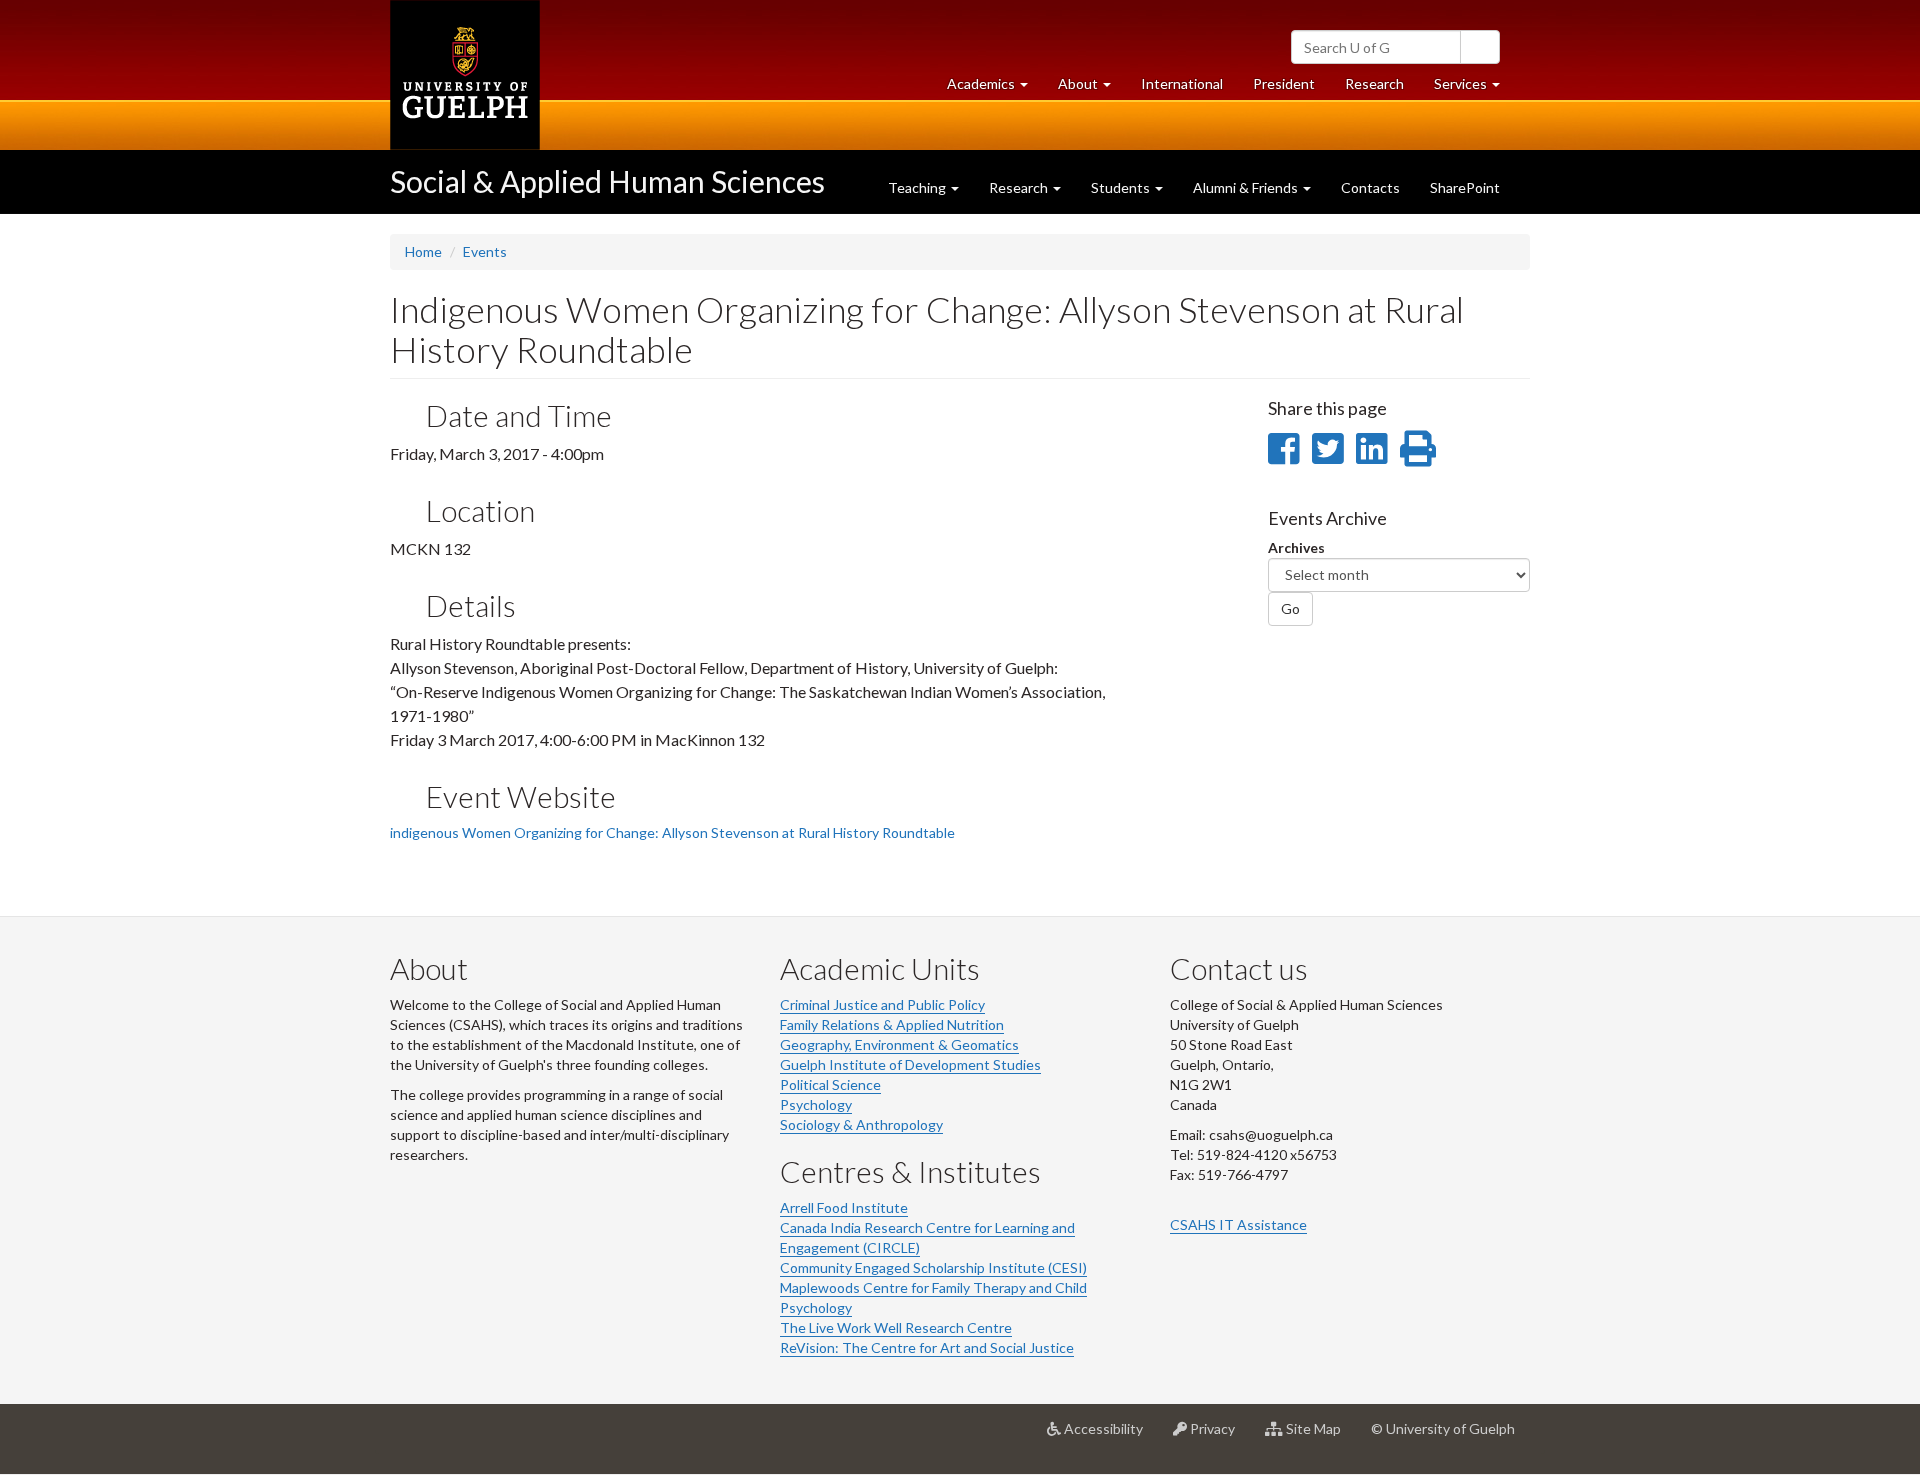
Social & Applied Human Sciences (607, 181)
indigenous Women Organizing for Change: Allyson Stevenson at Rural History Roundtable (672, 832)
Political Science (830, 1084)
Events (485, 251)
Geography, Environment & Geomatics (899, 1044)
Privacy (1218, 1436)
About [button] (1092, 89)
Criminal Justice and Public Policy (882, 1004)
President (1284, 83)
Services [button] (1474, 89)
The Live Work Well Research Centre (896, 1327)
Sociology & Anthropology (861, 1124)
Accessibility (1109, 1436)
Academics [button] (995, 89)
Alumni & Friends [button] (1247, 187)
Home (423, 251)
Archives (1296, 547)
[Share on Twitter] (1327, 448)
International (1182, 83)
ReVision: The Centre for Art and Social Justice (927, 1347)
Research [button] (1020, 187)
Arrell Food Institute (844, 1207)
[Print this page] (1418, 448)
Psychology (816, 1104)
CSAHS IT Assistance (1238, 1224)
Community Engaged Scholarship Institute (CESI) (933, 1267)
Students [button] (1122, 187)
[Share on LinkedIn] (1371, 448)
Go (1290, 608)
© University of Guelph (1443, 1428)
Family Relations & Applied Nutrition (892, 1024)
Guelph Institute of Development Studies (910, 1064)
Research (1382, 89)
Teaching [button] (918, 187)
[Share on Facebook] (1283, 448)
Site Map (1319, 1436)
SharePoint (1465, 187)
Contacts (1370, 187)
